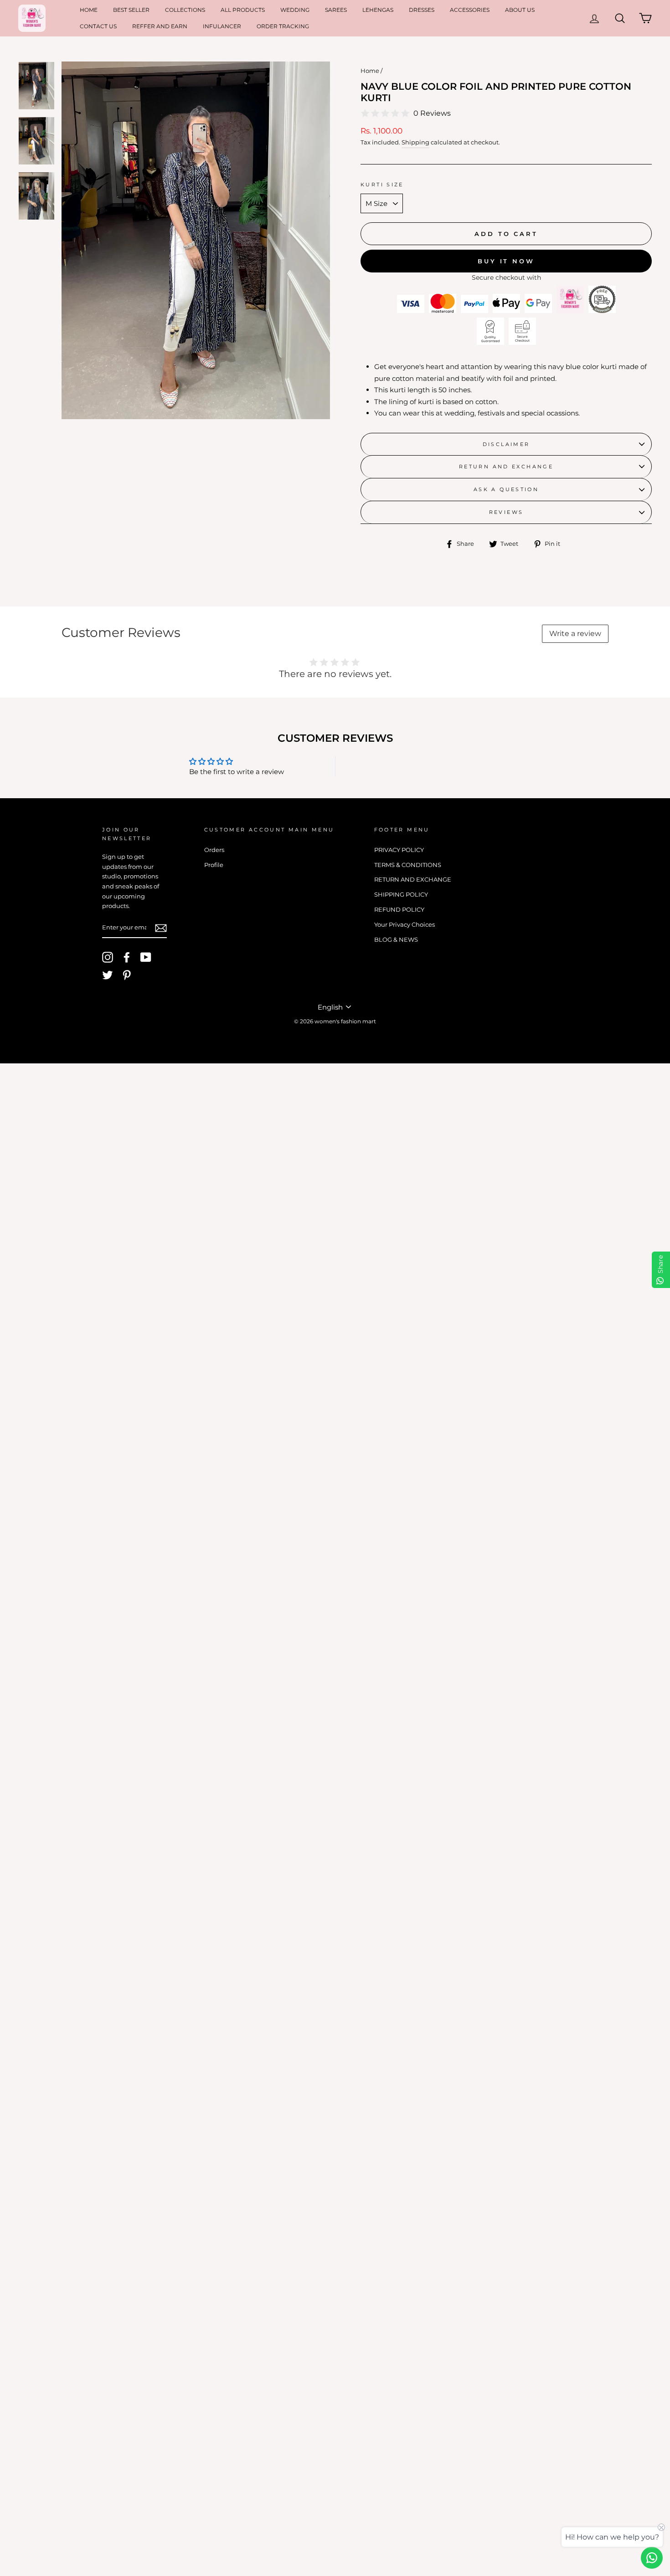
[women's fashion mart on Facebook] (127, 957)
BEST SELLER (131, 10)
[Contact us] (652, 2558)
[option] (196, 240)
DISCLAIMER (506, 444)
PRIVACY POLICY (399, 850)
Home (370, 71)
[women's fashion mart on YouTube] (146, 957)
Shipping (415, 142)
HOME (89, 10)
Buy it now (506, 261)
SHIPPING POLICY (401, 895)
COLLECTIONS (185, 10)
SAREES (336, 10)
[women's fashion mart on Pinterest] (127, 975)
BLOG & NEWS (396, 940)
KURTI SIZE (382, 185)
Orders (214, 850)
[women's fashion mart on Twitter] (108, 975)
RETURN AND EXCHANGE (506, 467)
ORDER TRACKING (283, 26)
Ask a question (506, 489)
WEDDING (295, 10)
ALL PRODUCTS (243, 10)
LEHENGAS (378, 10)
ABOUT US (520, 10)
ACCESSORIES (470, 10)
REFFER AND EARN (160, 26)
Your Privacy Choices (405, 925)
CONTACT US (98, 26)
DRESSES (422, 10)
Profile (214, 865)
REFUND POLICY (399, 910)
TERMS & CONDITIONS (408, 865)
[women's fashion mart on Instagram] (108, 957)
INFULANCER (222, 26)
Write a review (575, 634)
